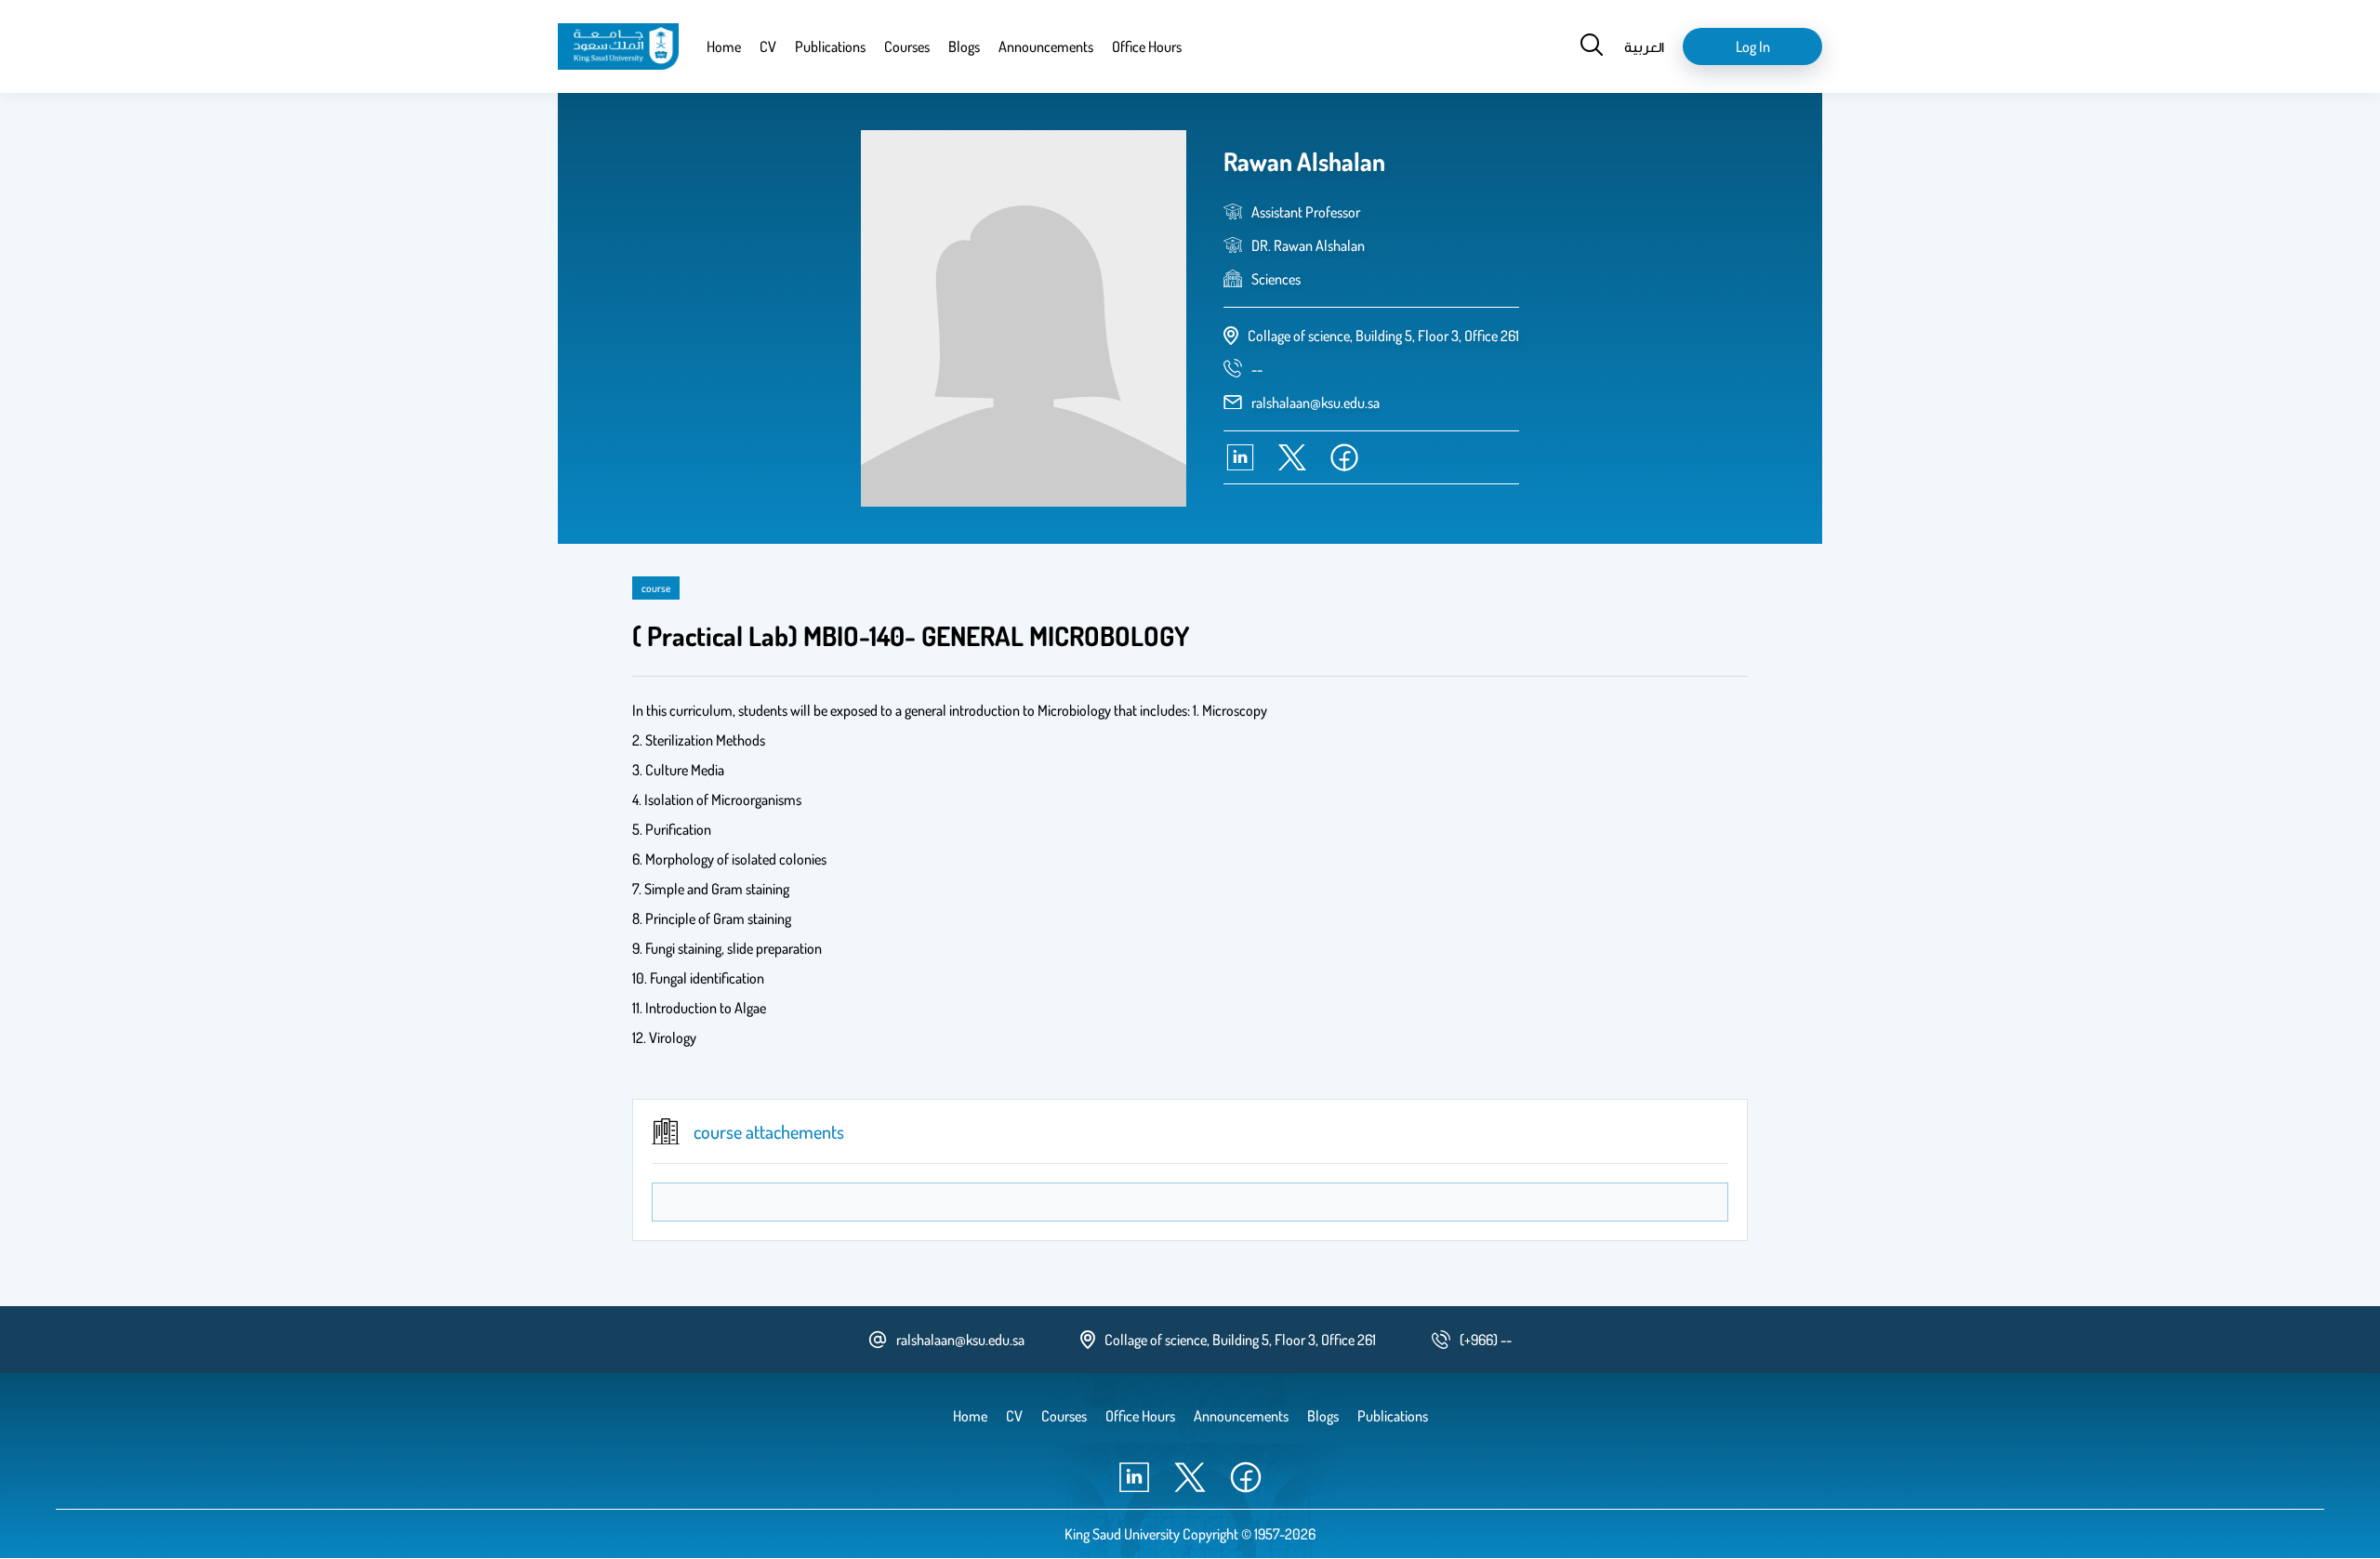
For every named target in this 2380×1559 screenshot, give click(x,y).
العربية (1644, 46)
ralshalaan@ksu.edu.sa (1316, 403)
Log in (1753, 46)
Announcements (1046, 46)
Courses (907, 46)
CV (768, 46)
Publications (830, 46)
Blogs (964, 46)
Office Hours (1147, 46)
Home (724, 46)
